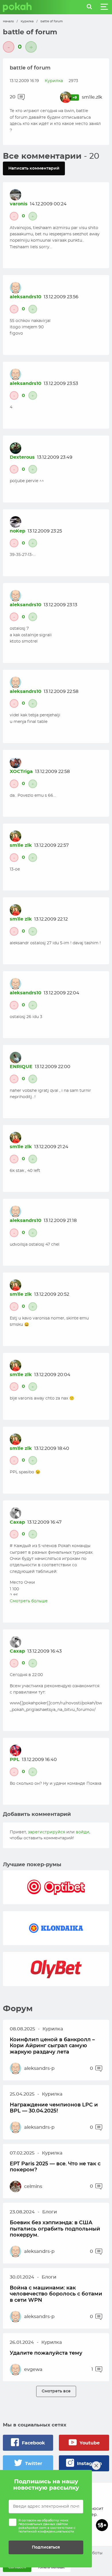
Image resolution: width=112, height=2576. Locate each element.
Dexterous (22, 457)
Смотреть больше (29, 1601)
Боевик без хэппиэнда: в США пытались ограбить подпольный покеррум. (55, 2229)
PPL (15, 1760)
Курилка (27, 21)
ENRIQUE (21, 1067)
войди (83, 1832)
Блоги (50, 2212)
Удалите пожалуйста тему (46, 2353)
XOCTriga (21, 772)
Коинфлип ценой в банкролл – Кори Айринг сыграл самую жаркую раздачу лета (52, 2046)
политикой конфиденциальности (46, 2532)
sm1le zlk (21, 845)
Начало (8, 21)
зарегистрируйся (47, 1832)
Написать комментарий (34, 168)
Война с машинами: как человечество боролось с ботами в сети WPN (56, 2294)
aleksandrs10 (26, 297)
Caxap (17, 1522)
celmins (33, 2187)
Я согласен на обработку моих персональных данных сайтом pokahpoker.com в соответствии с (47, 2526)
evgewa (33, 2370)
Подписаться (46, 2547)
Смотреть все (56, 2391)
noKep (18, 531)
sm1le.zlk (92, 97)
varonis (19, 204)
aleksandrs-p (39, 2068)
